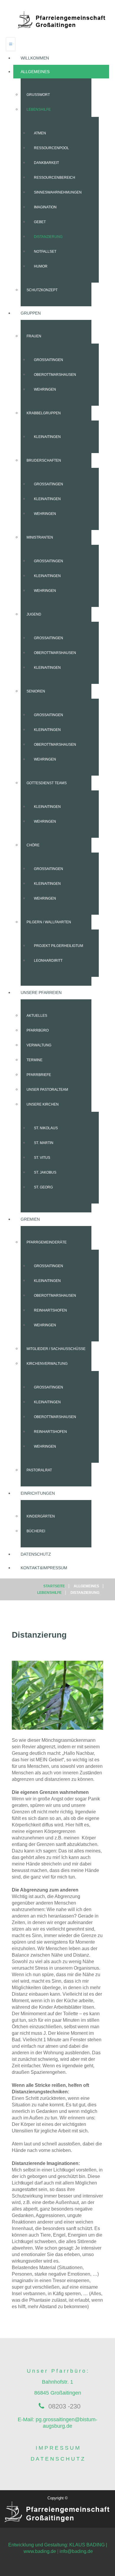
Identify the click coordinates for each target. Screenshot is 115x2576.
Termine (34, 1060)
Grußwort (38, 95)
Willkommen (35, 58)
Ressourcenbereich (55, 178)
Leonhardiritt (48, 961)
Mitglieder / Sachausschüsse (56, 1349)
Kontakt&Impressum (44, 1568)
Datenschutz (36, 1554)
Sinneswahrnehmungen (58, 192)
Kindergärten (41, 1516)
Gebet (40, 222)
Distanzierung (48, 237)
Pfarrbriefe (39, 1075)
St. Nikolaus (46, 1128)
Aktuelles (37, 1016)
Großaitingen (49, 360)
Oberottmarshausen (55, 375)
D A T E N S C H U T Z (57, 2459)
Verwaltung (39, 1045)
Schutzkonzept (42, 290)
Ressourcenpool (51, 148)
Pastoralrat (39, 1470)
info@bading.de (76, 2551)
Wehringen (45, 389)
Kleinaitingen (47, 437)
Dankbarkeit (46, 163)
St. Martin (44, 1143)
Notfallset (45, 252)
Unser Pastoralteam (47, 1090)
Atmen (40, 133)
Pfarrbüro (38, 1030)
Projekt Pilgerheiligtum (59, 946)
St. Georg (43, 1187)
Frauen (34, 336)
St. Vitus (42, 1158)
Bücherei (36, 1531)
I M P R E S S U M (58, 2448)
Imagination (45, 207)
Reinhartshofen (50, 1310)
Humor (41, 266)
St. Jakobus (45, 1172)
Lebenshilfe (39, 109)
